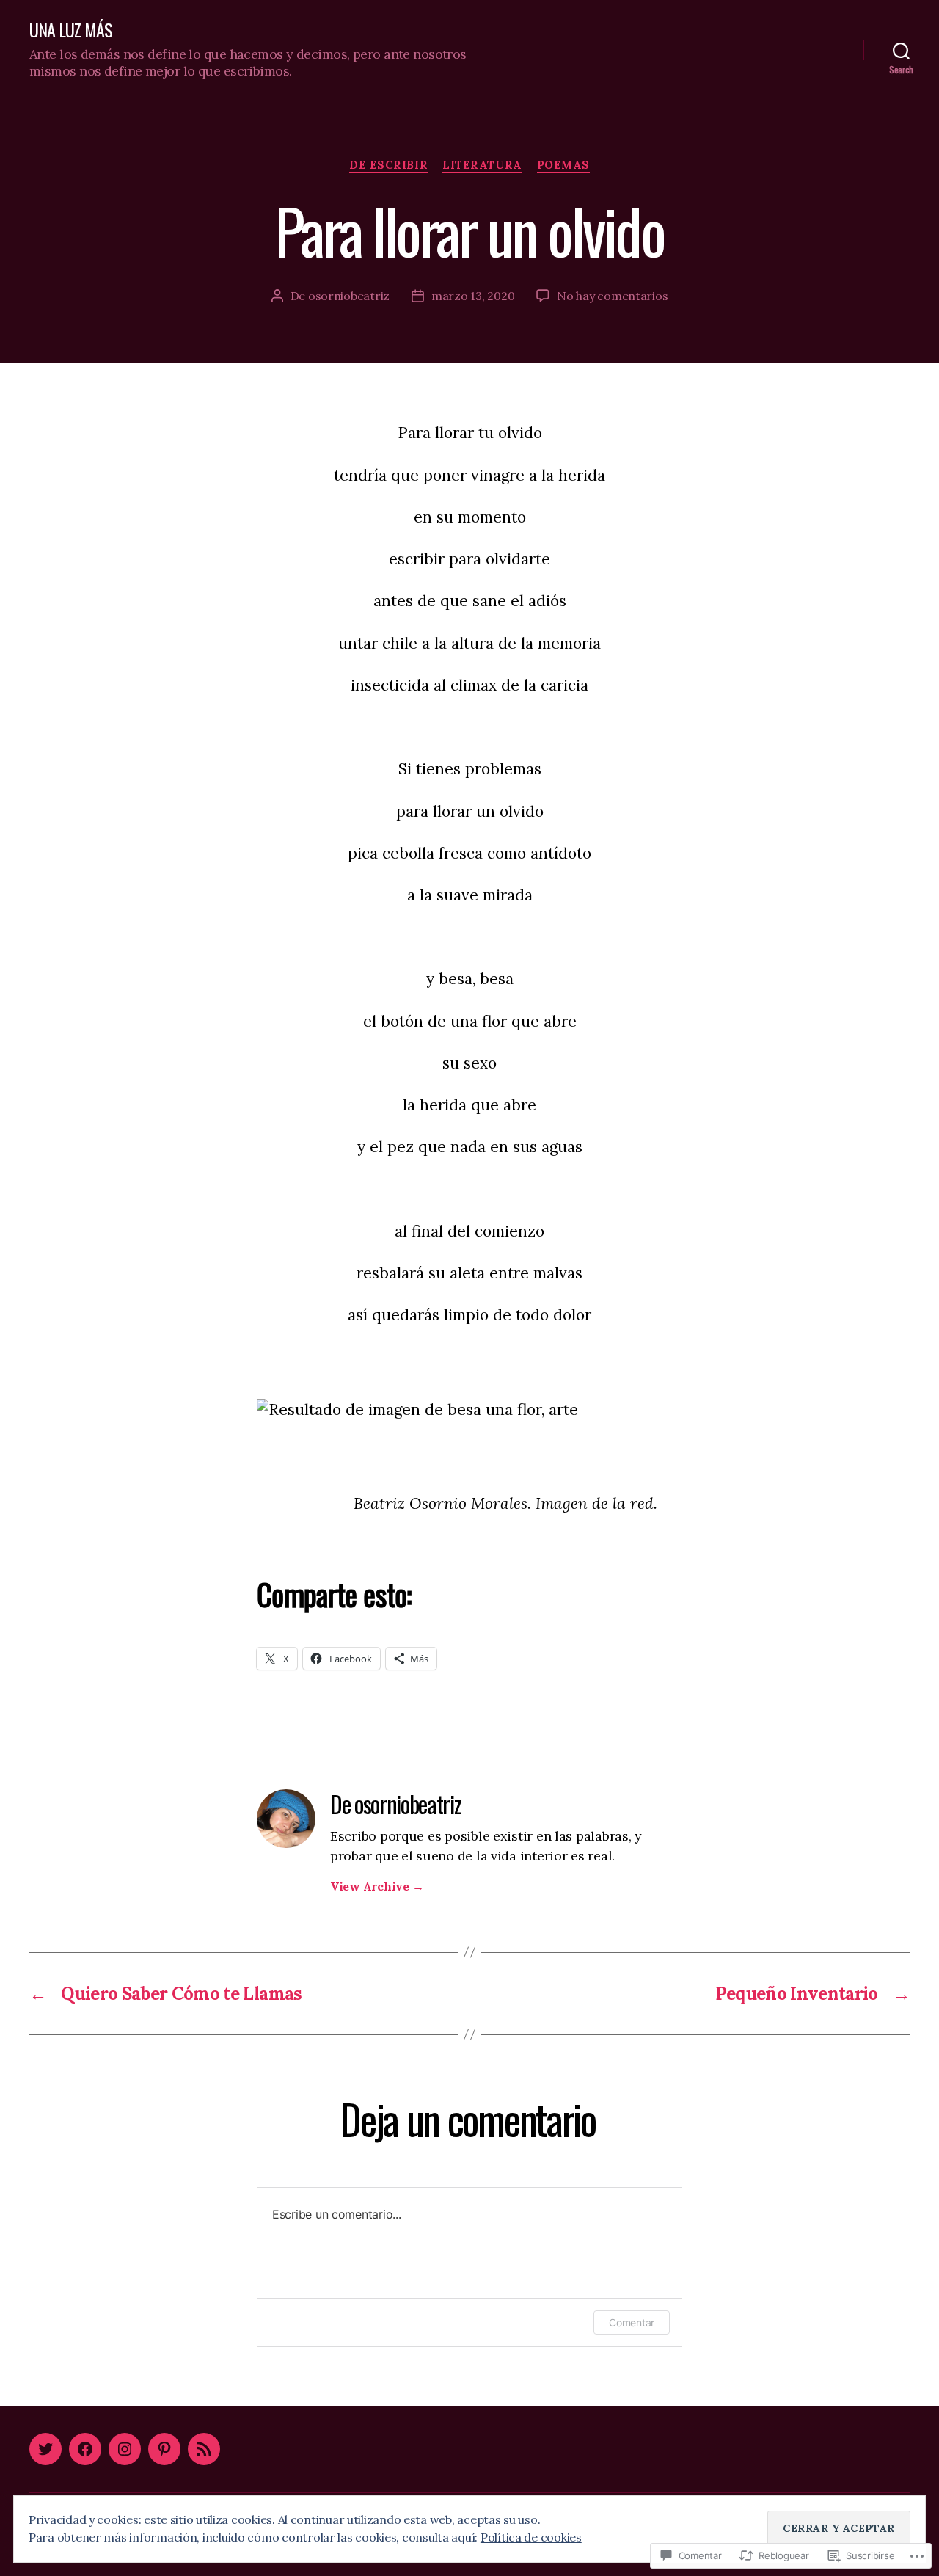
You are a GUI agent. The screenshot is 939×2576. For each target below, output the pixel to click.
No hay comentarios (612, 296)
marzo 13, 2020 (473, 296)
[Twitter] (45, 2449)
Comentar (632, 2322)
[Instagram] (125, 2449)
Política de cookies (531, 2537)
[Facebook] (85, 2449)
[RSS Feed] (204, 2449)
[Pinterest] (164, 2449)
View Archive (377, 1886)
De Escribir (388, 165)
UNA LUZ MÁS (71, 29)
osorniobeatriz (349, 296)
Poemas (563, 165)
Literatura (482, 165)
